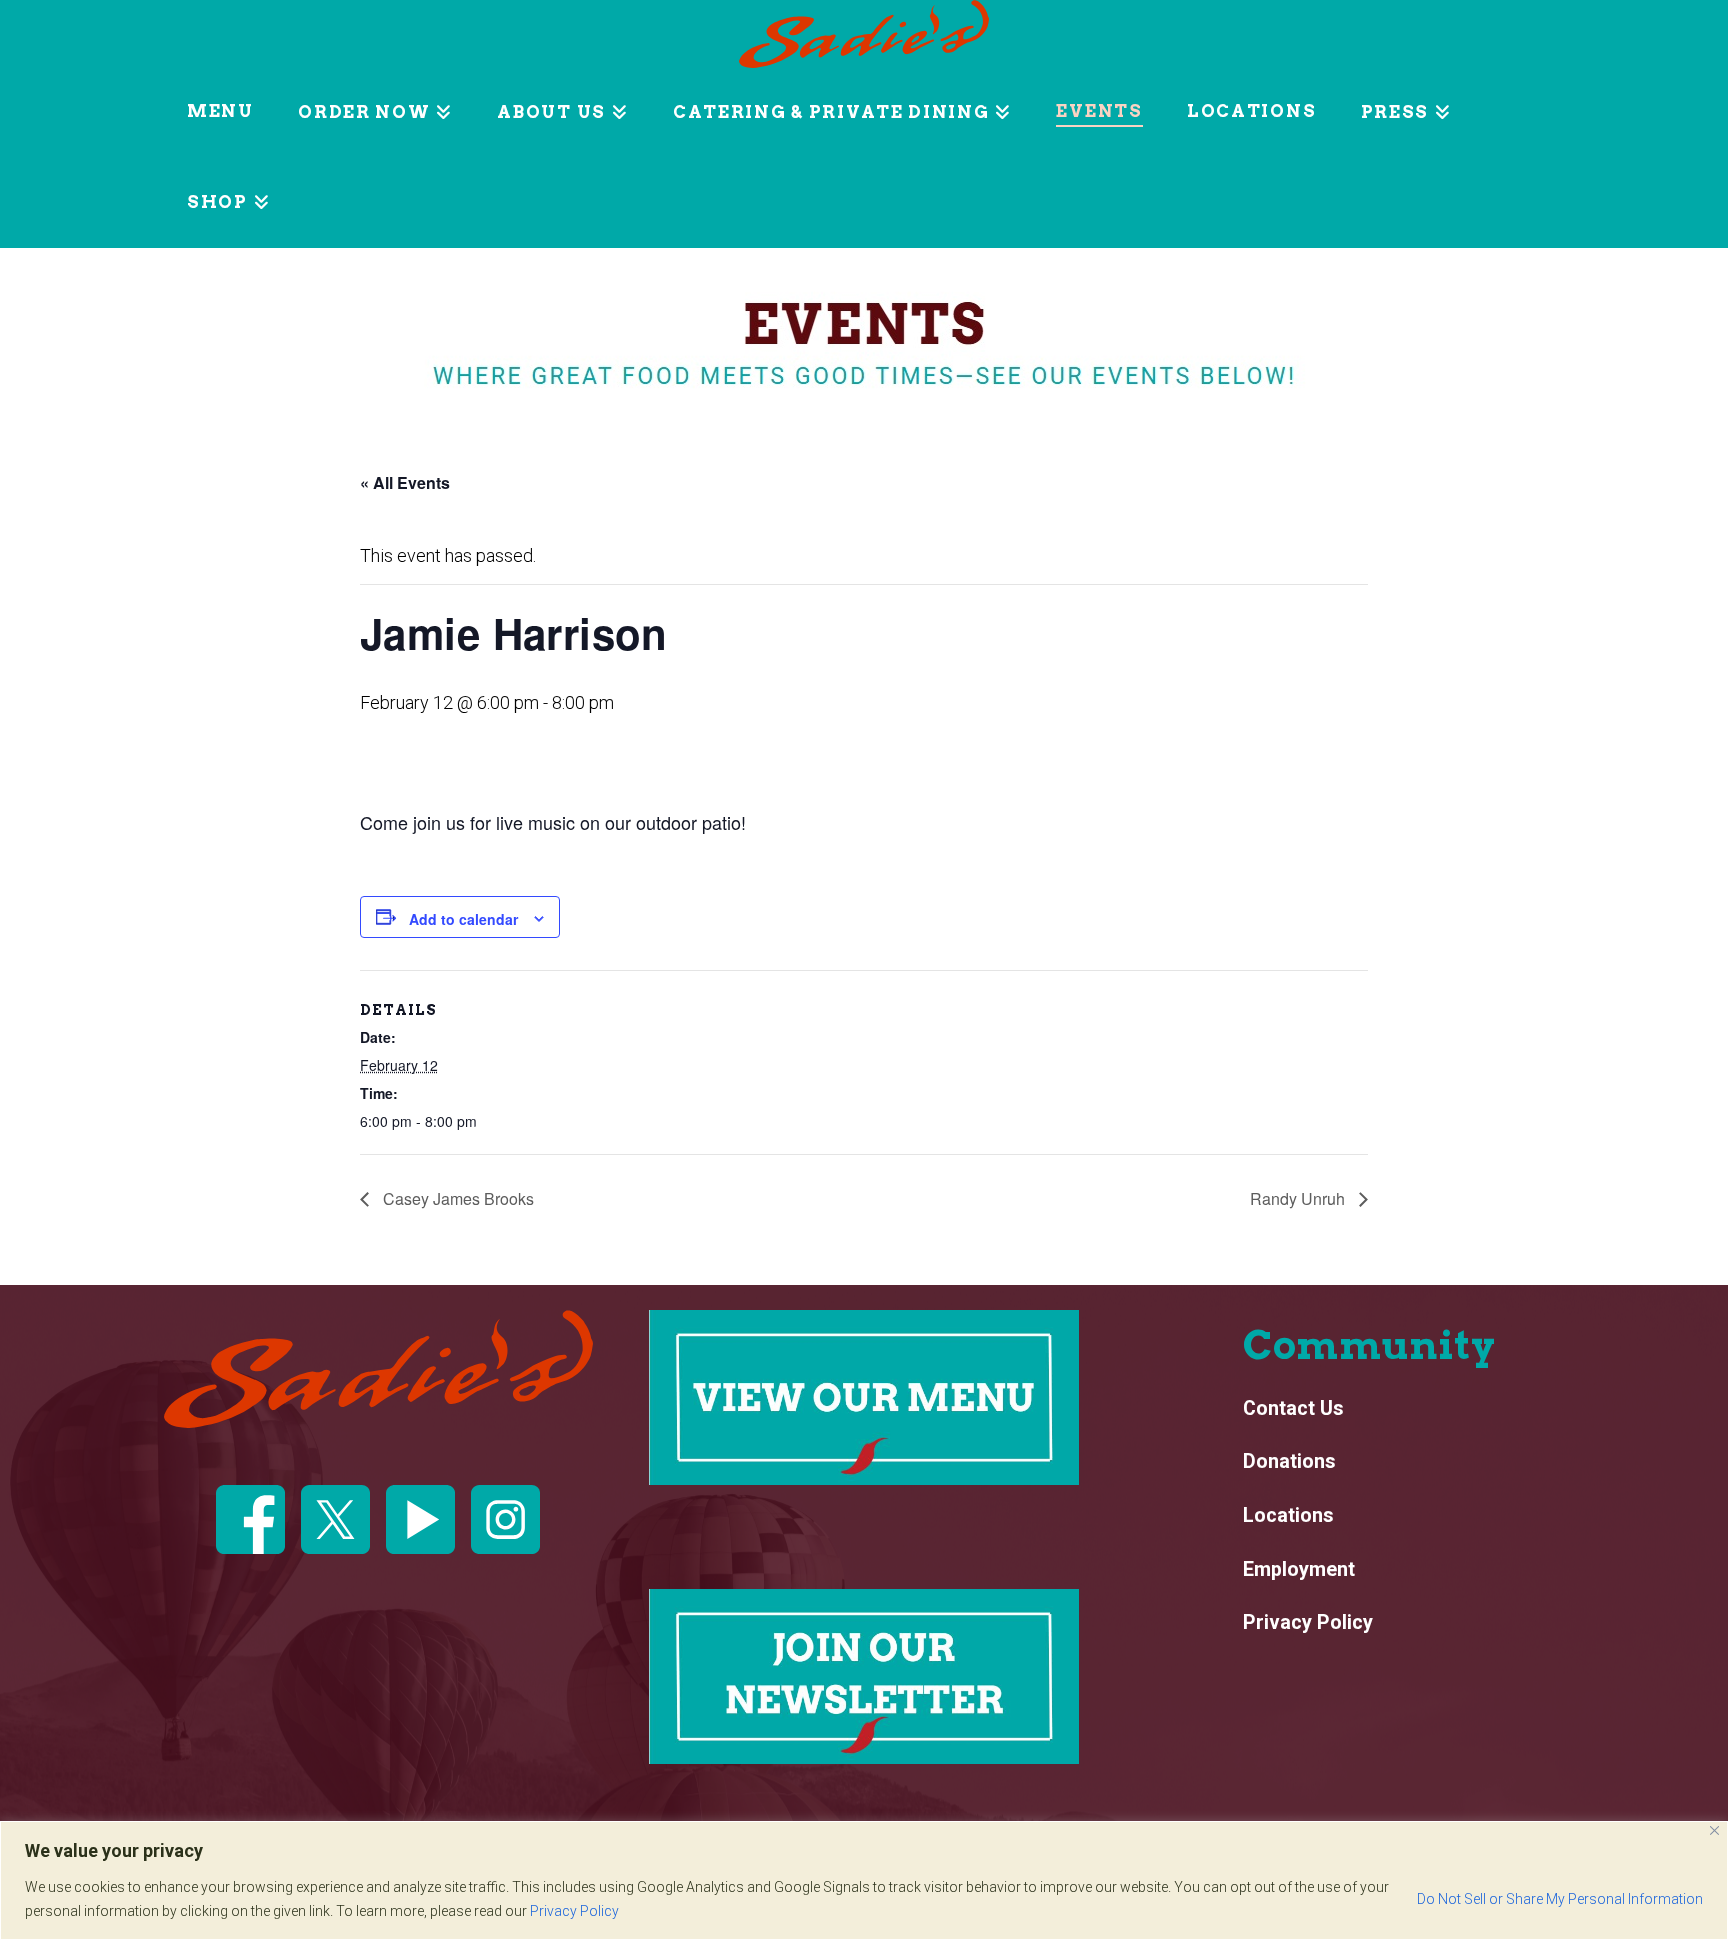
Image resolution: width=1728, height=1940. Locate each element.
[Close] (1714, 1830)
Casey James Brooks (456, 1198)
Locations (1288, 1516)
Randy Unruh (1299, 1198)
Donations (1289, 1462)
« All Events (405, 482)
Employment (1299, 1570)
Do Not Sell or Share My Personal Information (1560, 1899)
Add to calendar (463, 919)
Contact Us (1293, 1409)
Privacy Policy (574, 1911)
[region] (864, 1880)
